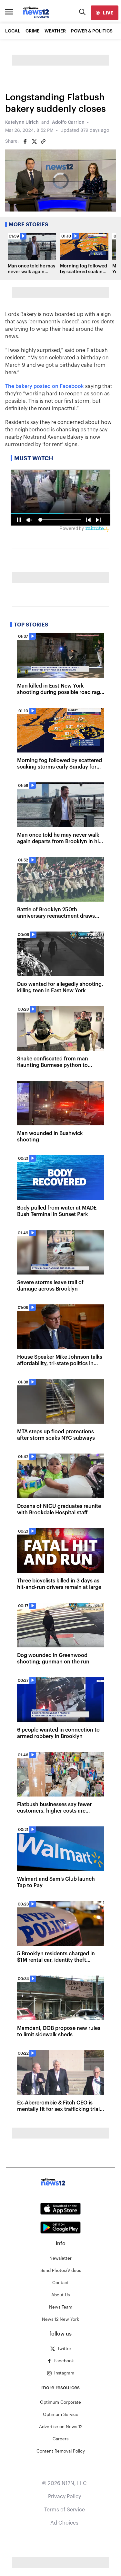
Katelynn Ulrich (22, 122)
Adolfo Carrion (68, 122)
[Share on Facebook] (25, 141)
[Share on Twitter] (34, 141)
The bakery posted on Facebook (45, 386)
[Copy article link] (43, 141)
